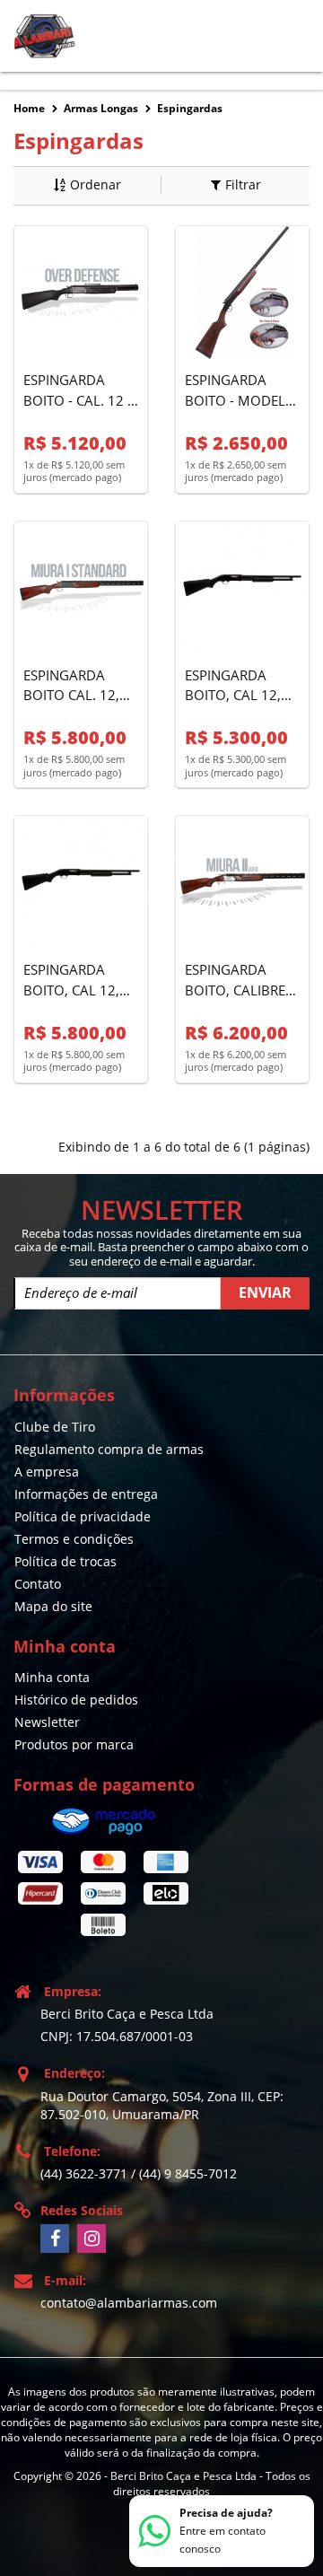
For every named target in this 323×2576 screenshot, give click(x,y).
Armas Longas (101, 108)
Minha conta (52, 1677)
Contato (38, 1584)
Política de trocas (65, 1561)
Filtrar (243, 184)
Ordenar (96, 184)
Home (29, 108)
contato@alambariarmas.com (129, 2303)
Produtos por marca (74, 1744)
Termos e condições (74, 1539)
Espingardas (190, 108)
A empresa (47, 1472)
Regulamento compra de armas (109, 1449)
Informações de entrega (86, 1494)
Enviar (265, 1292)
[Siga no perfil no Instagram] (92, 2239)
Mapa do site (53, 1606)
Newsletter (47, 1722)
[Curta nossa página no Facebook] (55, 2239)
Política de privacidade (83, 1516)
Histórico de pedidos (76, 1700)
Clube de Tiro (55, 1427)
